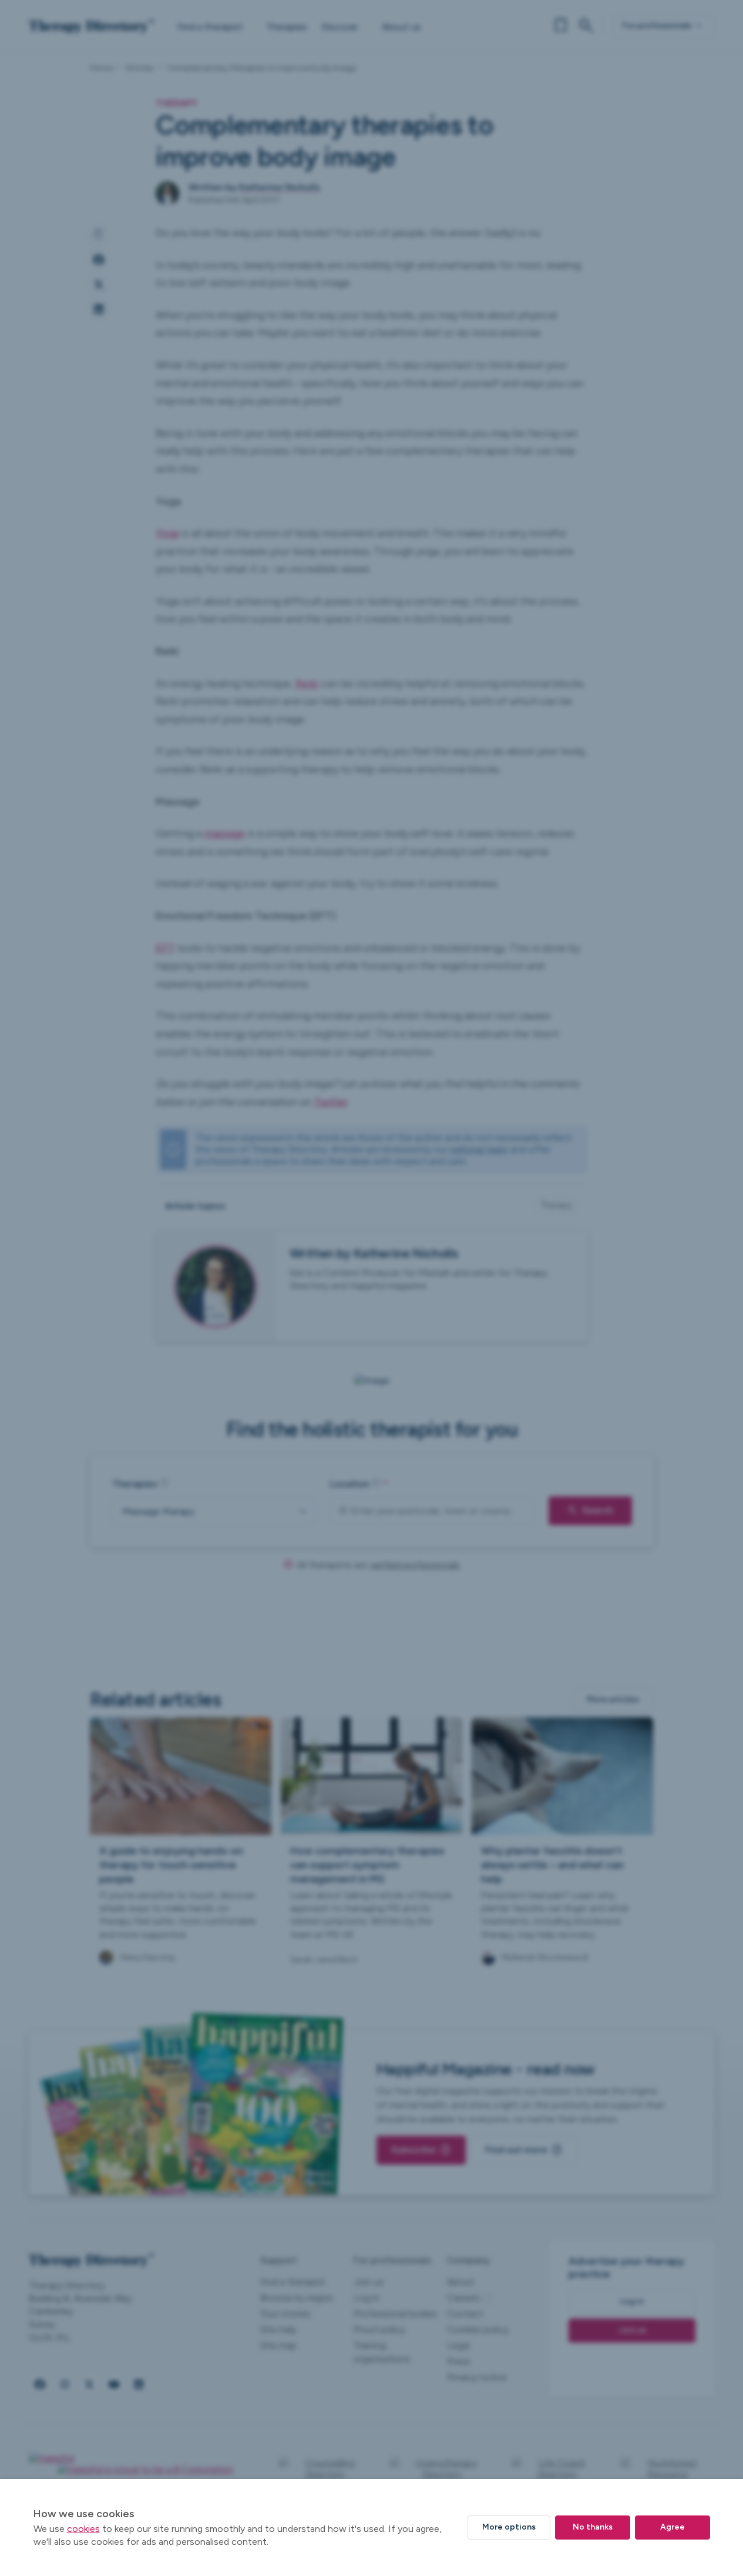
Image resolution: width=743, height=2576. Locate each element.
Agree (673, 2527)
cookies (83, 2529)
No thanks (593, 2527)
